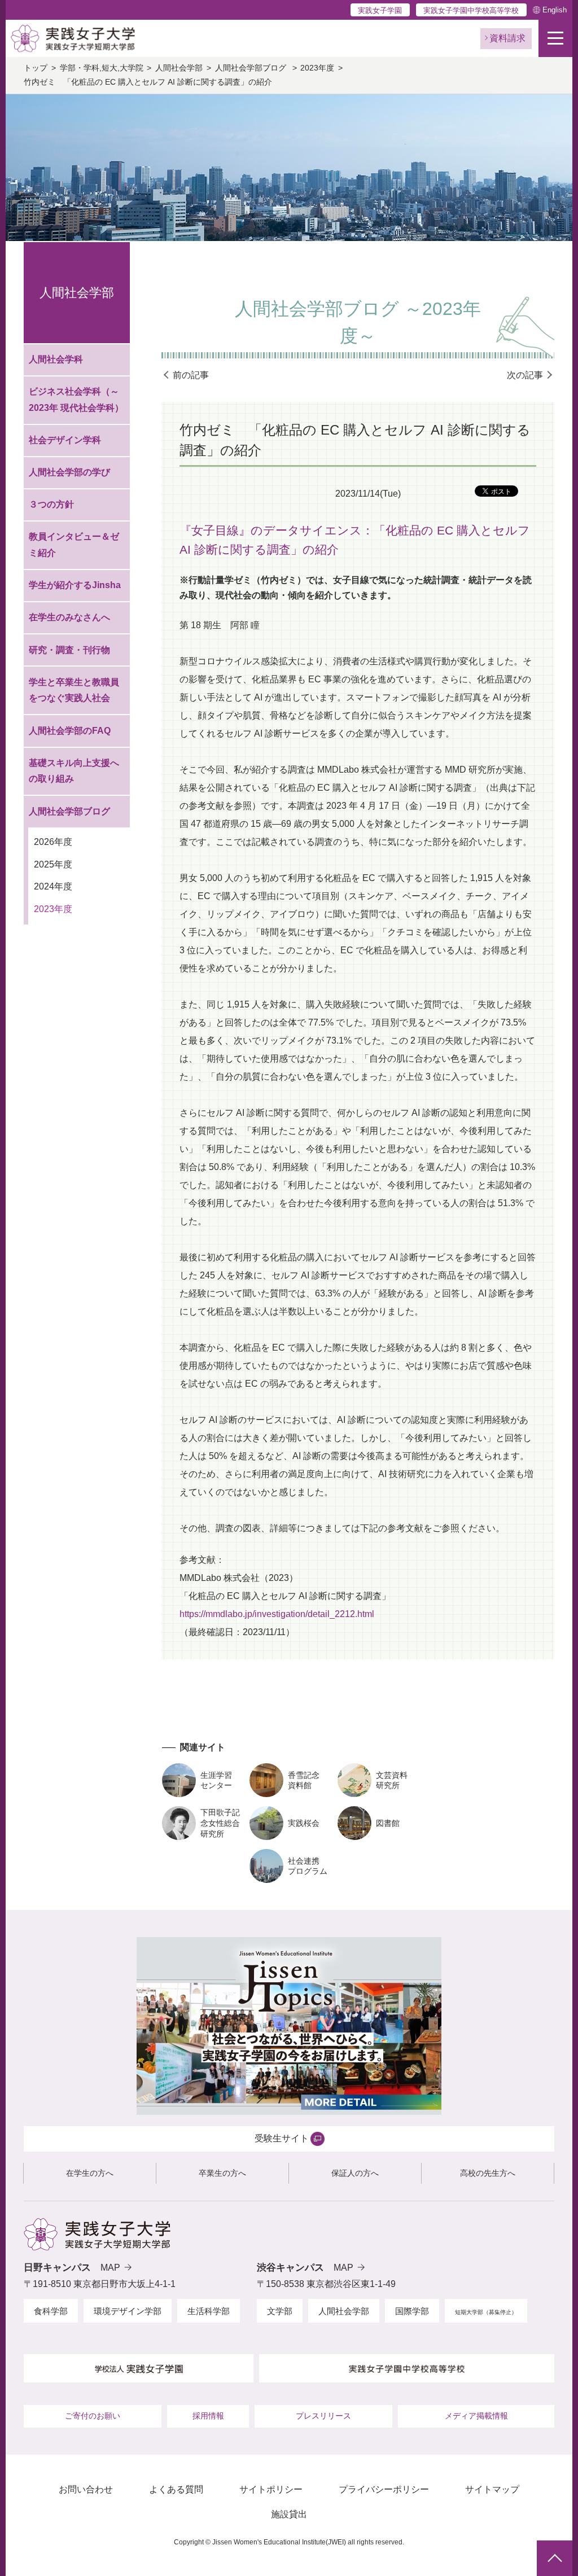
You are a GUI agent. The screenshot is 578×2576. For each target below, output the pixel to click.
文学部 (280, 2311)
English (555, 10)
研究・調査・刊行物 (69, 650)
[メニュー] (555, 38)
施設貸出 (289, 2514)
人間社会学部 (179, 68)
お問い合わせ (86, 2489)
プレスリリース (323, 2416)
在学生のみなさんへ (69, 617)
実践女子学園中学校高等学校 (471, 10)
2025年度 (53, 864)
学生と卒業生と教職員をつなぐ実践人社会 (74, 690)
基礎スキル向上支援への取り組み (74, 771)
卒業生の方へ (222, 2173)
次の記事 (525, 375)
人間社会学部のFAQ (70, 731)
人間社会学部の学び (69, 472)
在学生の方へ (90, 2173)
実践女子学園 (380, 10)
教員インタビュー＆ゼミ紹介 (74, 545)
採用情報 (208, 2416)
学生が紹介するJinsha (75, 585)
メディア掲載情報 (476, 2416)
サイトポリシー (271, 2489)
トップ (36, 68)
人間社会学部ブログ (252, 68)
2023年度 (317, 68)
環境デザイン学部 (128, 2311)
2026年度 (53, 842)
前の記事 (191, 375)
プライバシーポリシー (384, 2489)
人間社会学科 (56, 359)
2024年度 (53, 886)
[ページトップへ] (555, 2558)
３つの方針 (51, 504)
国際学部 (412, 2311)
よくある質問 (176, 2489)
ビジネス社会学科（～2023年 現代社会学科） (76, 400)
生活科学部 (209, 2311)
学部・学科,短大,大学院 (102, 68)
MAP (110, 2268)
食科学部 (51, 2311)
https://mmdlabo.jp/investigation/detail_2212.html (277, 1614)
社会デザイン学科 (65, 440)
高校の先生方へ (488, 2173)
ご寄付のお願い (93, 2416)
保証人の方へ (355, 2173)
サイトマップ (492, 2489)
